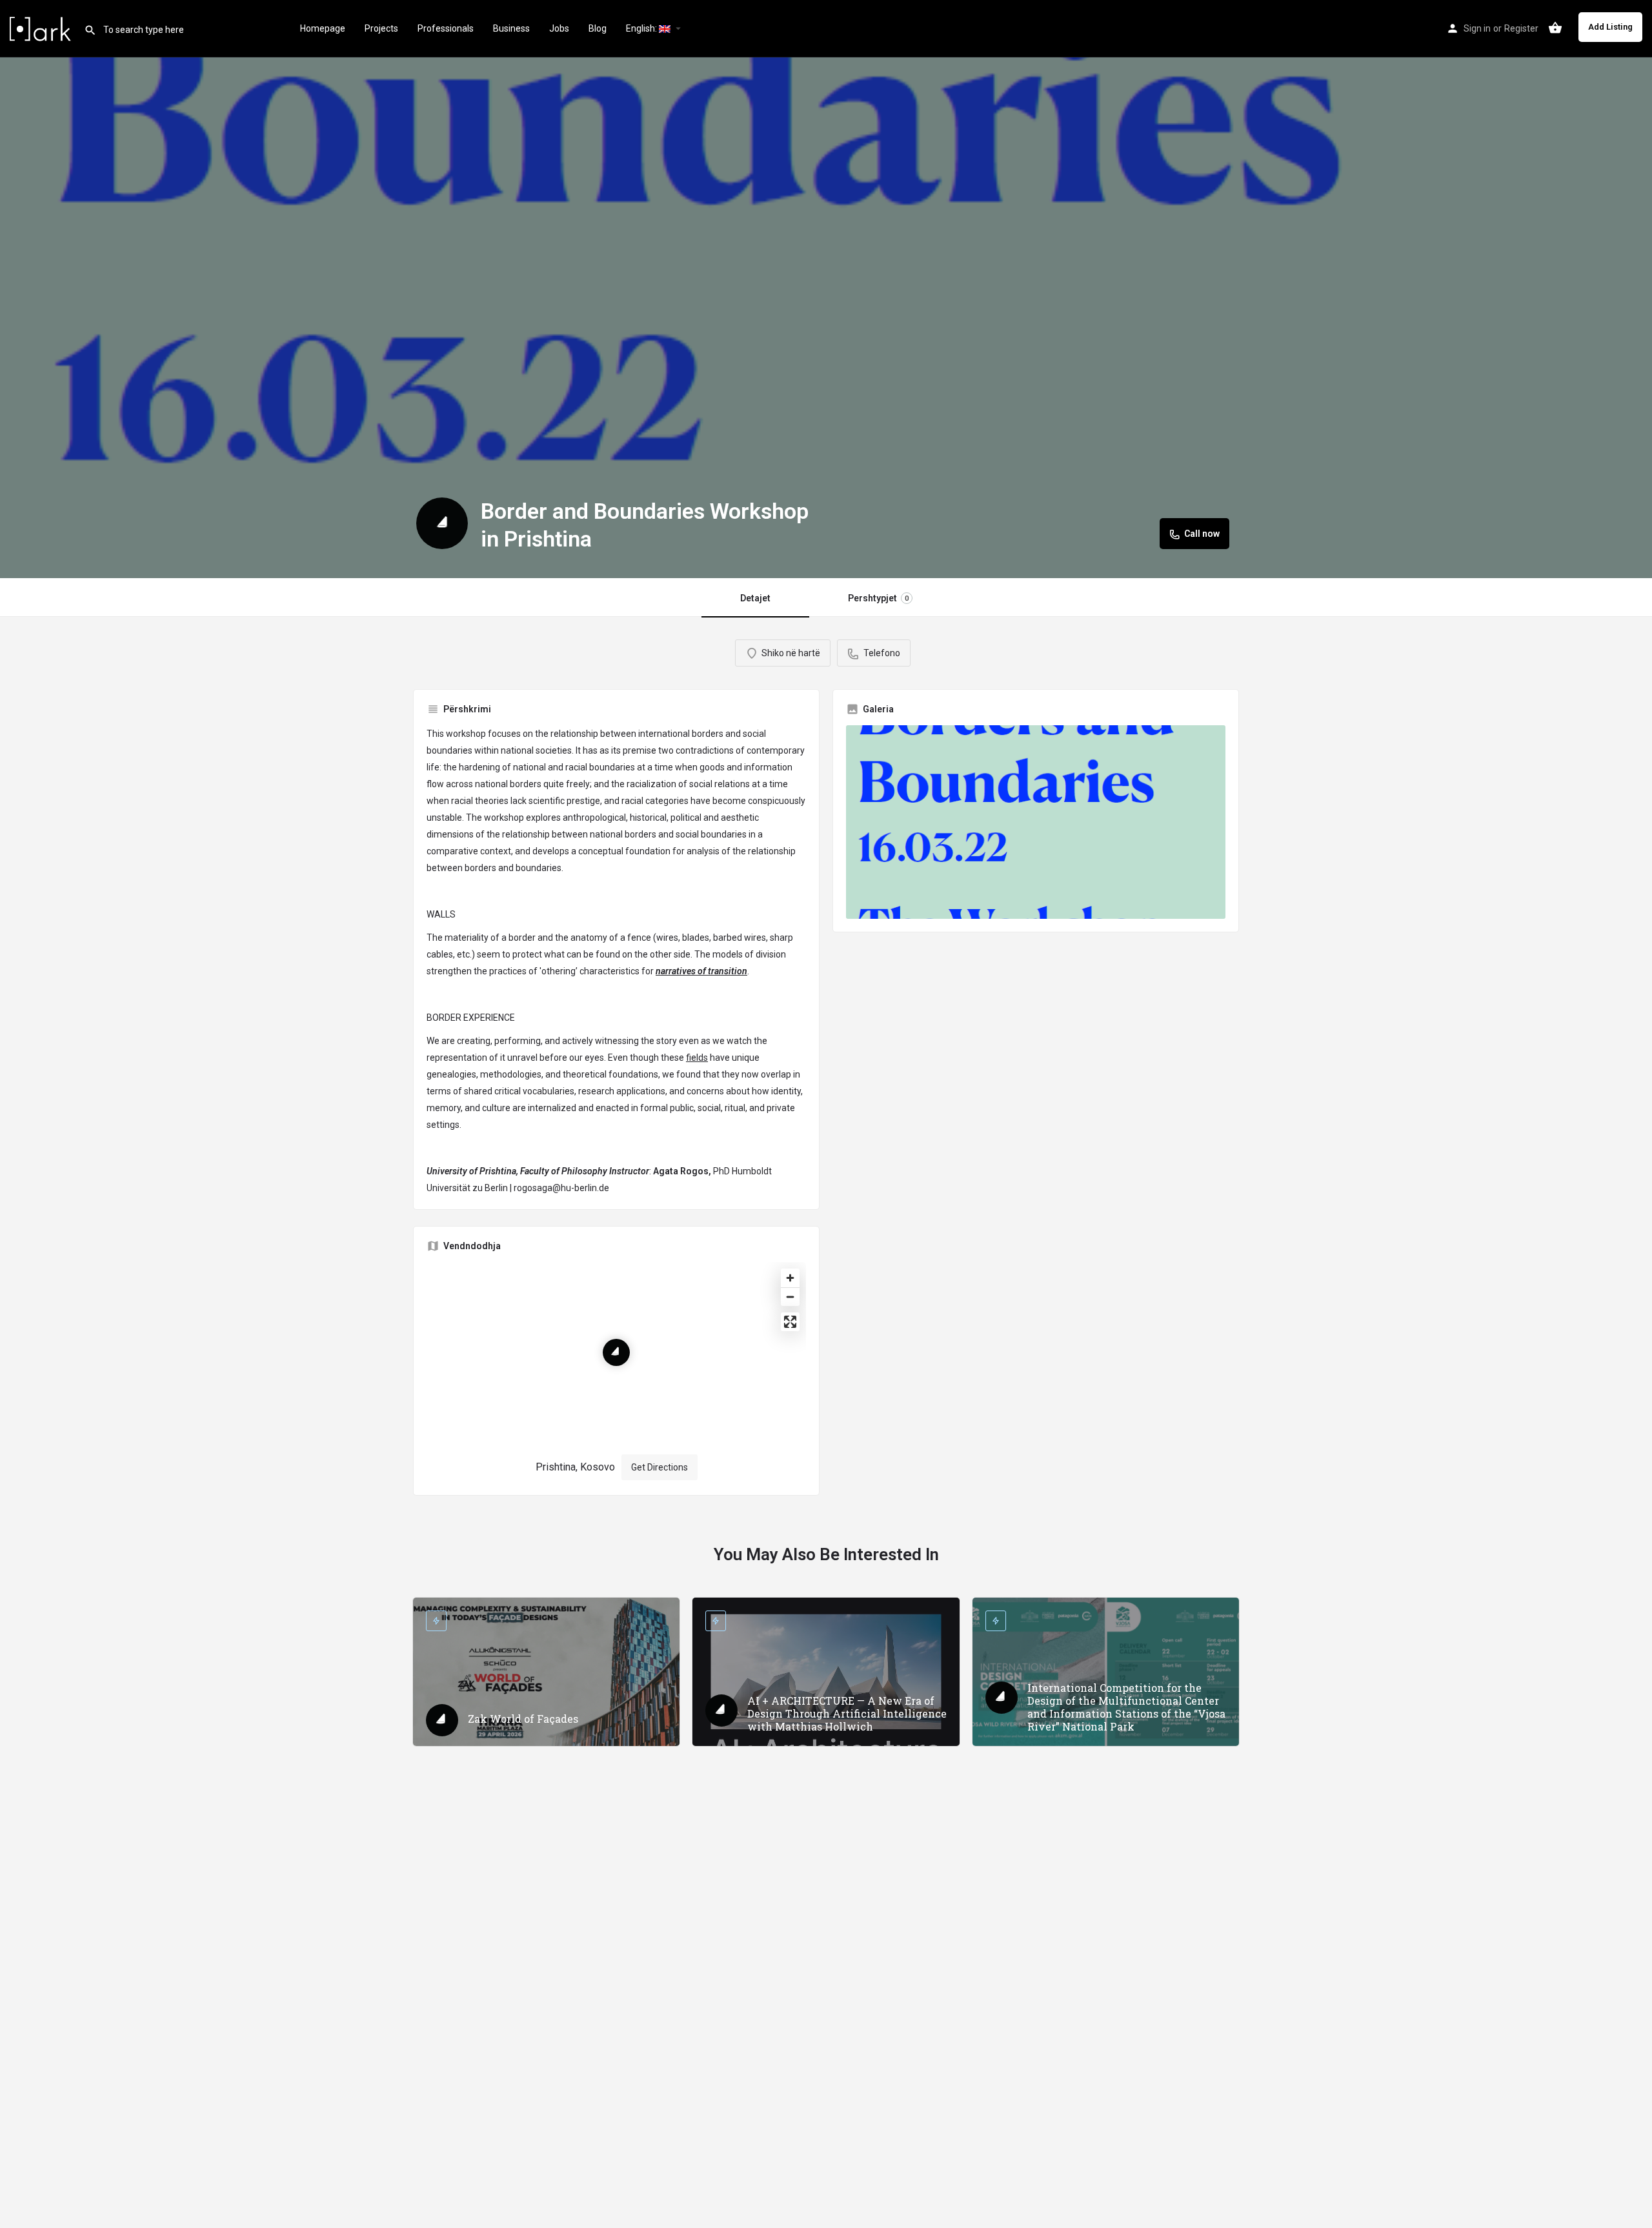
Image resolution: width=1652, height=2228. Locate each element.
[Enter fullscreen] (790, 1322)
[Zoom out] (790, 1297)
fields (697, 1058)
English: (642, 28)
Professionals (446, 28)
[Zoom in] (790, 1278)
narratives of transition (701, 971)
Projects (381, 28)
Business (511, 28)
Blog (598, 28)
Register (1521, 28)
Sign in (1477, 28)
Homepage (323, 28)
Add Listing (1610, 27)
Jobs (559, 28)
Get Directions (660, 1467)
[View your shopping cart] (1555, 28)
